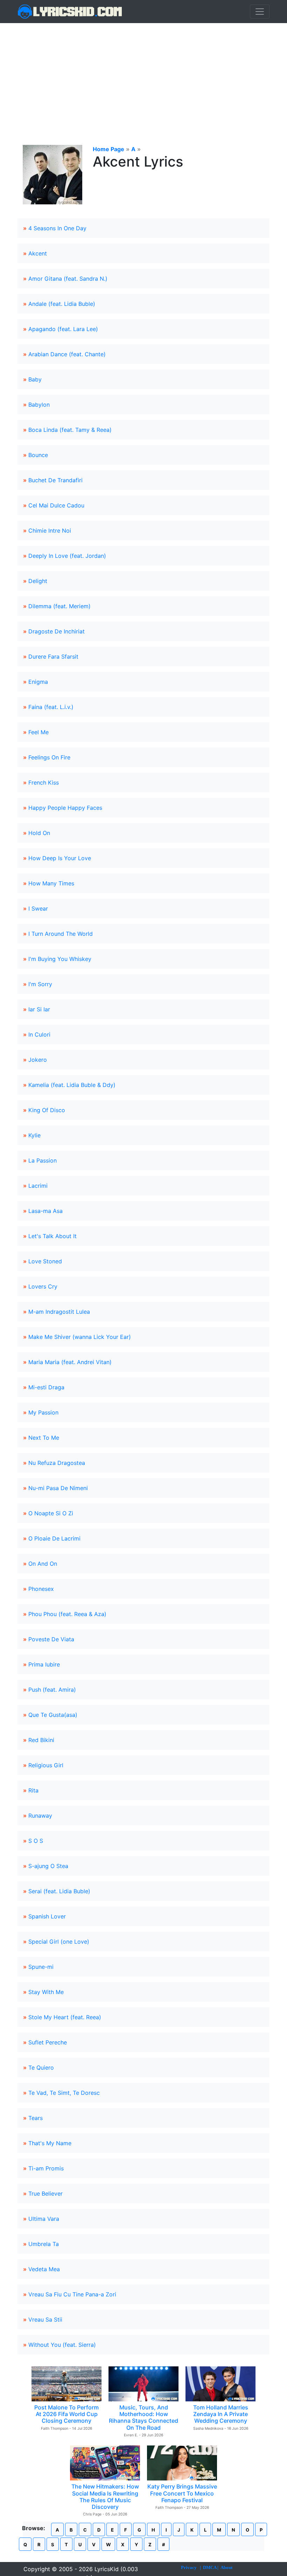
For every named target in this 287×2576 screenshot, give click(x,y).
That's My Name (50, 2143)
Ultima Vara (44, 2219)
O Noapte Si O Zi (51, 1513)
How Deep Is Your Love (60, 858)
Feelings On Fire (49, 757)
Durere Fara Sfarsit (53, 657)
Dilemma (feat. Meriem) (59, 606)
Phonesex (41, 1589)
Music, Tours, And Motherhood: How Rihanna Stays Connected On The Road (143, 2417)
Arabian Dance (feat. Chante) (67, 354)
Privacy (189, 2567)
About (226, 2567)
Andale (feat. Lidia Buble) (62, 304)
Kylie (34, 1135)
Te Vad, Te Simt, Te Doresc (64, 2093)
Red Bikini (41, 1740)
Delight (38, 581)
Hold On (39, 833)
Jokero (38, 1060)
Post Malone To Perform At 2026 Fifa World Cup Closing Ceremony (66, 2414)
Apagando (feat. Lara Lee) (63, 329)
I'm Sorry (40, 984)
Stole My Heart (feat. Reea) (65, 2017)
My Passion (43, 1412)
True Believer (45, 2194)
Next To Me (44, 1438)
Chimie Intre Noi (50, 531)
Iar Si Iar (39, 1009)
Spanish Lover (47, 1916)
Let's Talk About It (52, 1236)
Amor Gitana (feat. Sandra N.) (68, 279)
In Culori (39, 1034)
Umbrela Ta (44, 2244)
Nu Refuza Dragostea (57, 1463)
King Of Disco (47, 1110)
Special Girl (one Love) (59, 1942)
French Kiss (44, 782)
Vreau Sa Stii (45, 2319)
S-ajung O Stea (48, 1866)
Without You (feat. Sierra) (62, 2345)
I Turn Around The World (61, 934)
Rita (33, 1790)
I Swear (38, 908)
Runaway (40, 1816)
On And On (43, 1564)
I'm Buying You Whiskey (60, 959)
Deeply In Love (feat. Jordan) (67, 556)
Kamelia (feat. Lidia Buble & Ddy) (72, 1085)
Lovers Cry (43, 1286)
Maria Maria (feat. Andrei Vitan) (70, 1362)
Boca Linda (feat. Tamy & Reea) (70, 430)
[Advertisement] (143, 76)
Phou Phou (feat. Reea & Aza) (67, 1614)
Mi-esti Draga (46, 1387)
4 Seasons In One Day (57, 228)
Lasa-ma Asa (45, 1211)
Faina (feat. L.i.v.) (51, 707)
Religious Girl (46, 1765)
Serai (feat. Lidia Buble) (59, 1891)
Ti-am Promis (46, 2168)
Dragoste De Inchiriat (57, 631)
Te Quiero (41, 2068)
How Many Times (51, 883)
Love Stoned (45, 1261)
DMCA (210, 2567)
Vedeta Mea (44, 2269)
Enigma (38, 682)
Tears (36, 2118)
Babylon (39, 405)
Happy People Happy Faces (65, 808)
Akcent (38, 253)
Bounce (38, 455)
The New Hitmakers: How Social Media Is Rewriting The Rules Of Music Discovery (105, 2497)
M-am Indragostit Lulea (59, 1312)
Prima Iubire (44, 1664)
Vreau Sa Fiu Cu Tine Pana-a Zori (72, 2294)
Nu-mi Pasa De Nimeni (58, 1488)
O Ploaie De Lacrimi (54, 1538)
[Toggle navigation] (260, 12)
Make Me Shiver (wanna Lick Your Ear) (80, 1337)
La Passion (43, 1160)
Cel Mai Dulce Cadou (56, 505)
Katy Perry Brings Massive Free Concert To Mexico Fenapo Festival (182, 2493)
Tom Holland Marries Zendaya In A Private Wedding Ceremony (221, 2414)
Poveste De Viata (51, 1639)
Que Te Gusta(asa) (53, 1715)
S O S (36, 1841)
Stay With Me (46, 1992)
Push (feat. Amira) (52, 1690)
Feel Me (38, 732)
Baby (35, 379)
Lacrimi (38, 1186)
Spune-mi (41, 1967)
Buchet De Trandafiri (55, 480)
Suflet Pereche (48, 2042)
